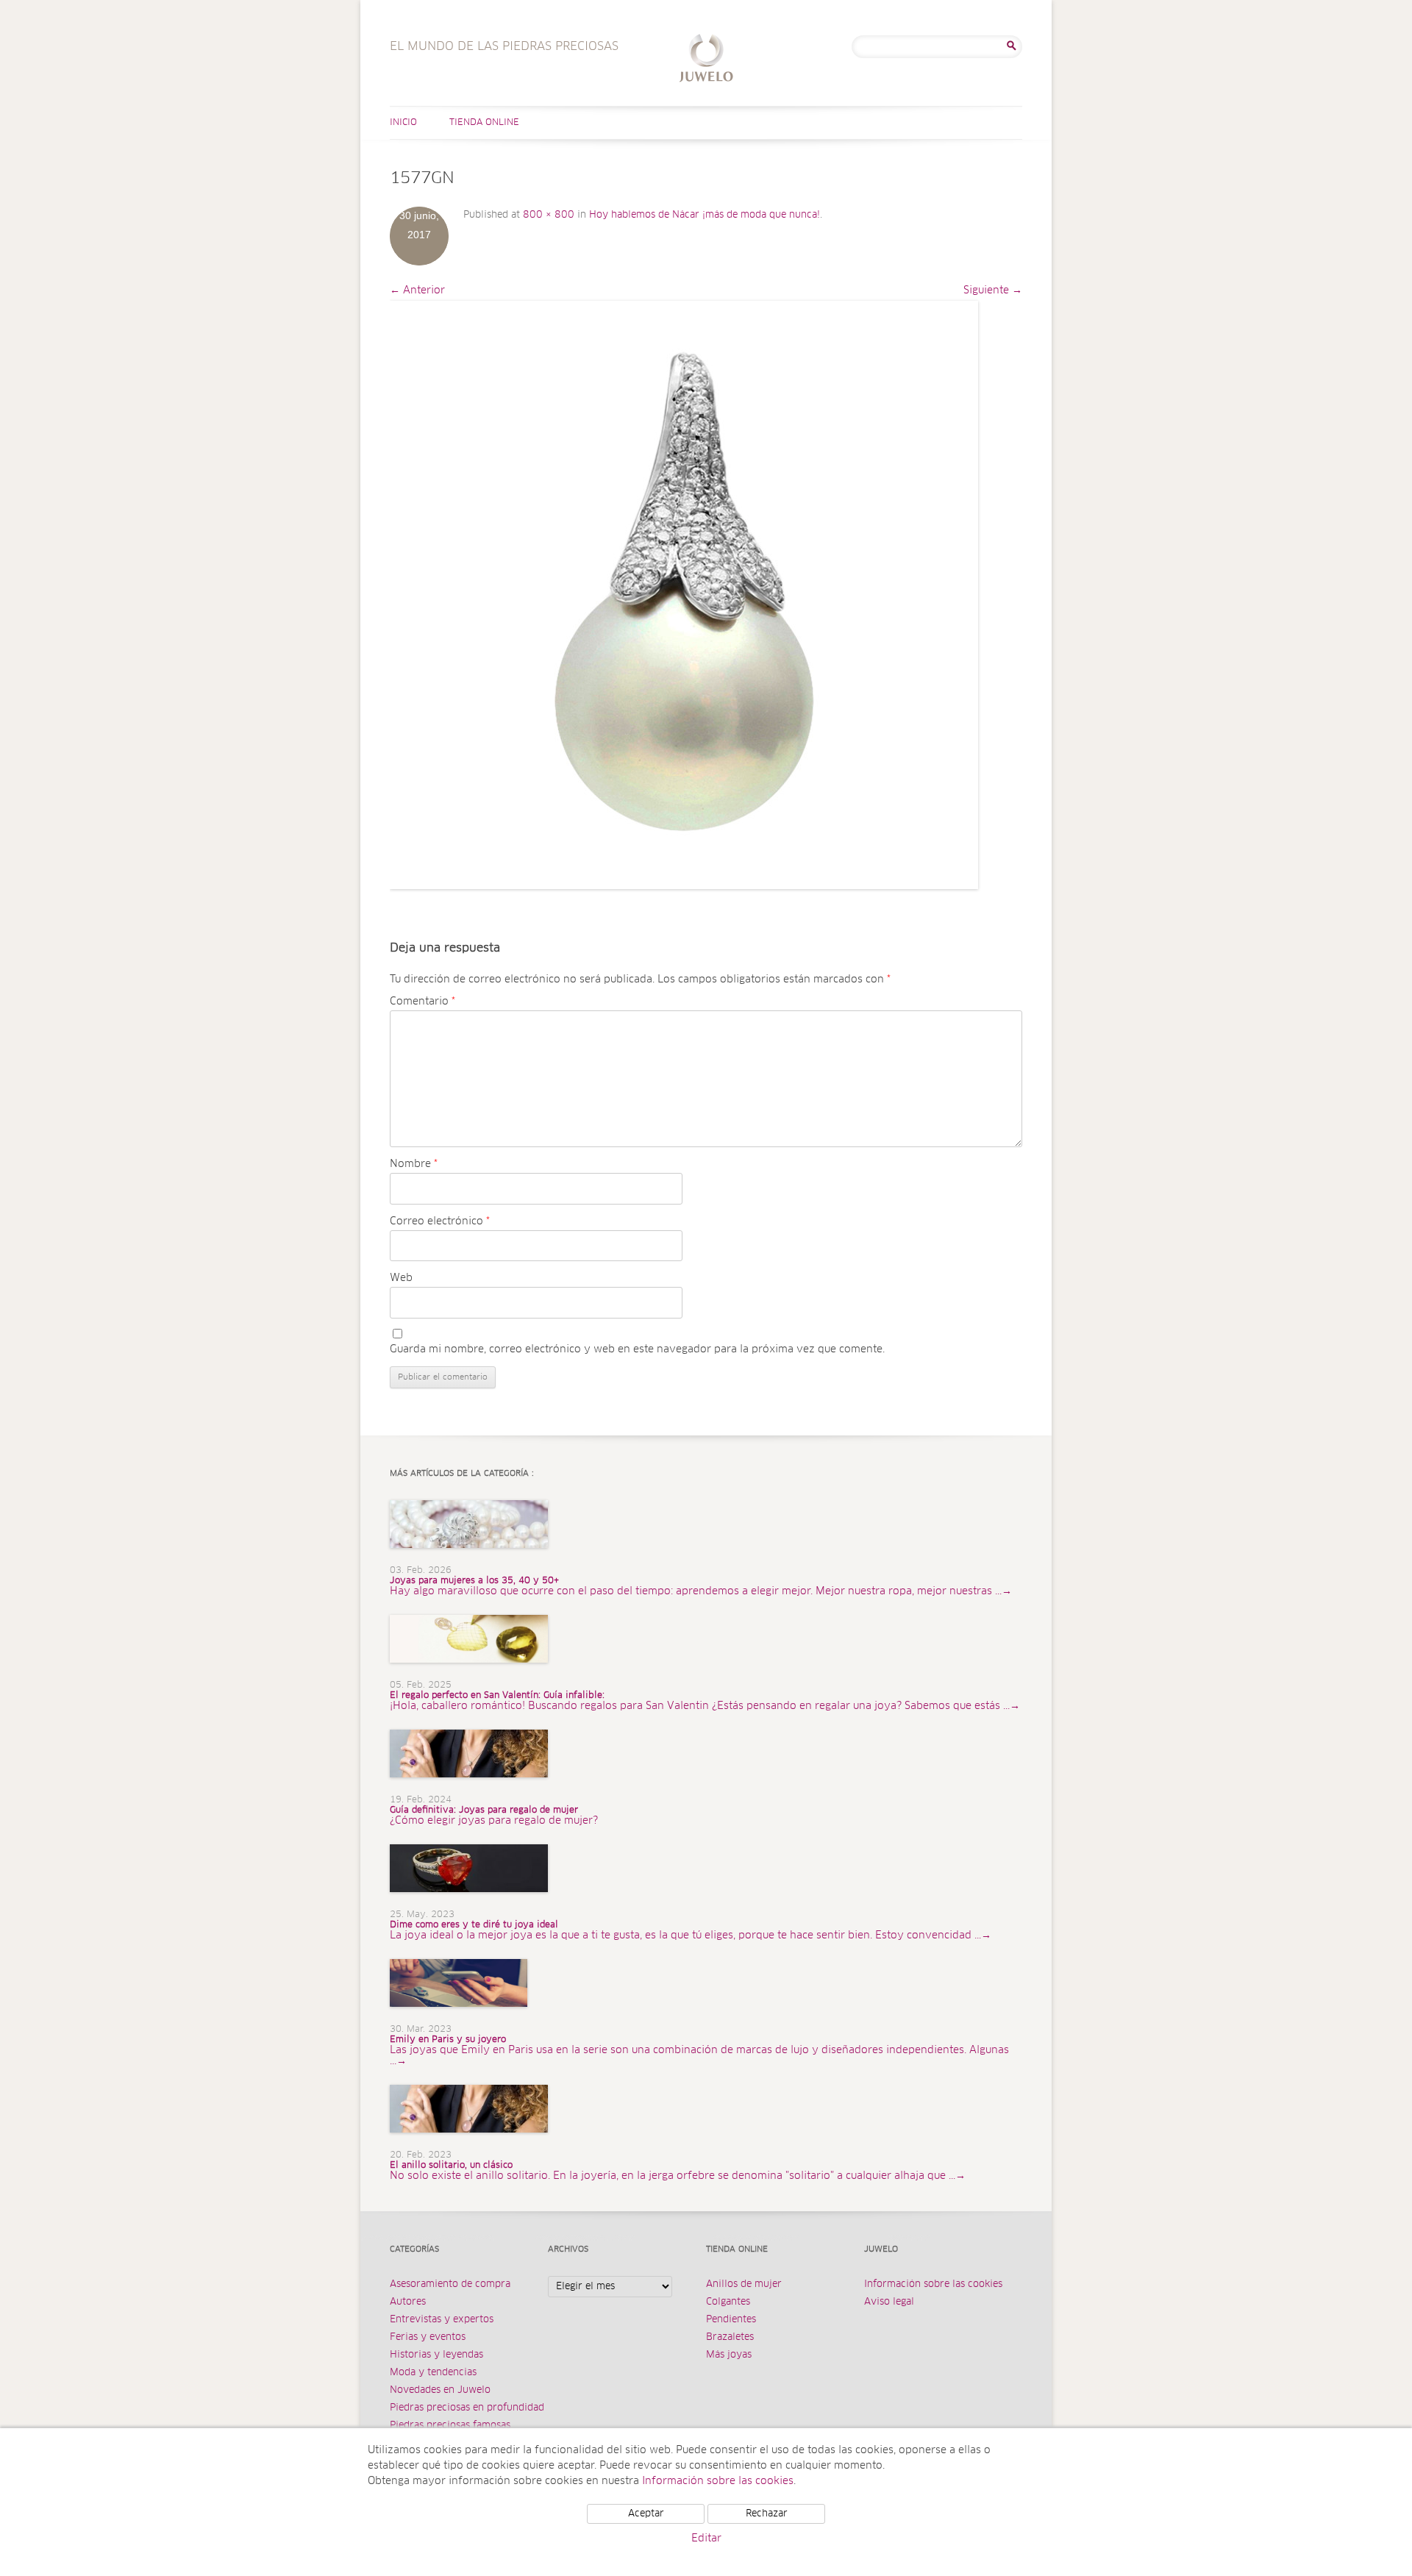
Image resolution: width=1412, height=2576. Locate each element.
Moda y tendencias (433, 2373)
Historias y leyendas (436, 2355)
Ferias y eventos (428, 2337)
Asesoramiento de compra (450, 2284)
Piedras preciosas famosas (450, 2426)
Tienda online (484, 123)
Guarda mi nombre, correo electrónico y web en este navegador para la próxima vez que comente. (637, 1349)
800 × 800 (549, 215)
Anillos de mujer (744, 2284)
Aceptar (646, 2514)
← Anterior (417, 290)
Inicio (403, 123)
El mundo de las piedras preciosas (706, 60)
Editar (706, 2538)
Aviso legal (889, 2302)
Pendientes (731, 2320)
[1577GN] (684, 595)
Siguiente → (993, 290)
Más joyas (729, 2355)
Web (401, 1278)
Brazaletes (730, 2337)
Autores (408, 2302)
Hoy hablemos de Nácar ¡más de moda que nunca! (705, 215)
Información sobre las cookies (933, 2284)
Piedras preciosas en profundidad (467, 2408)
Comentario (422, 1002)
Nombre (414, 1164)
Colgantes (728, 2302)
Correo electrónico (440, 1221)
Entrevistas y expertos (442, 2320)
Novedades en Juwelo (440, 2390)
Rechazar (767, 2514)
